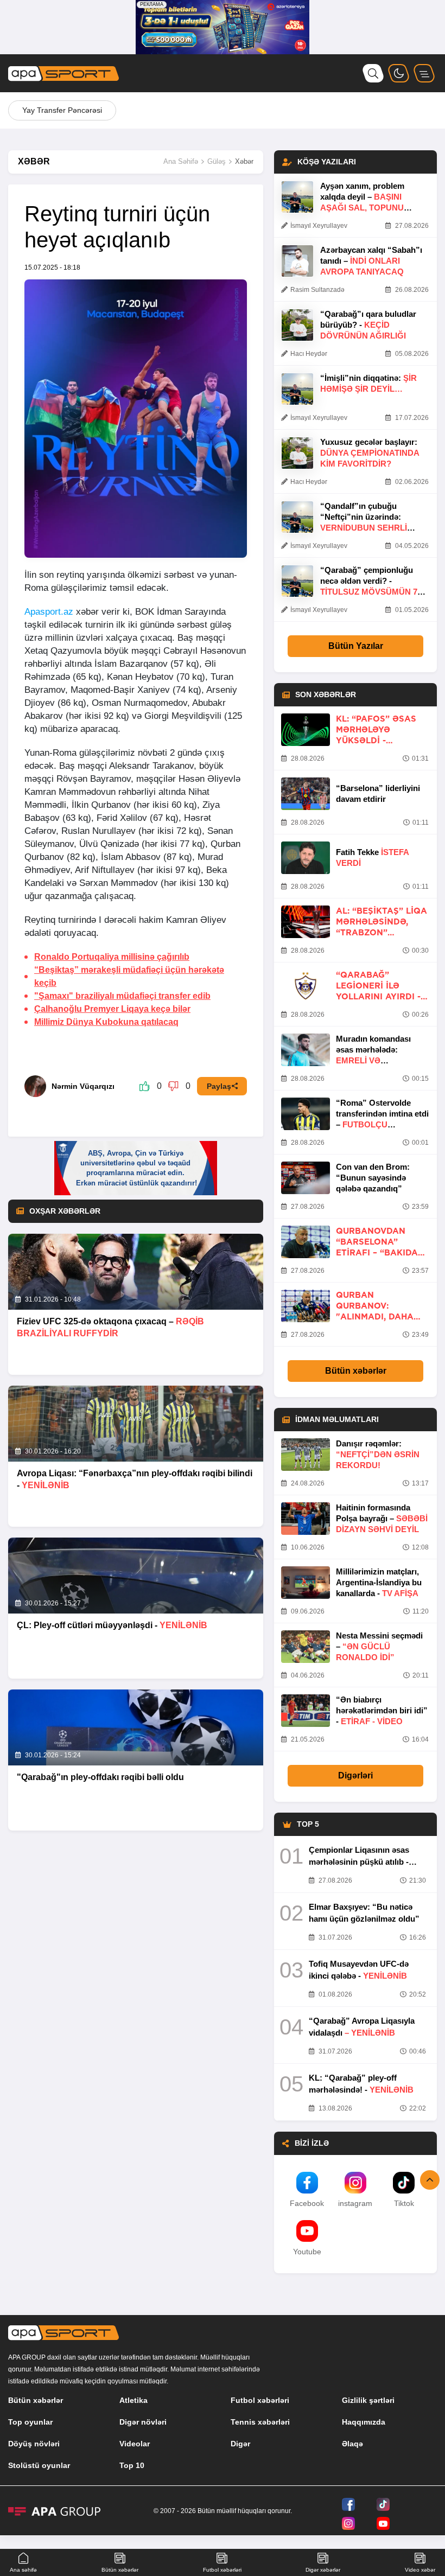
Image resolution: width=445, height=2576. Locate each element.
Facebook (307, 2203)
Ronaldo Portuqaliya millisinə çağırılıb (112, 957)
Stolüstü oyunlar (39, 2465)
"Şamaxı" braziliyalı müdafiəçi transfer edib (122, 996)
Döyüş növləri (34, 2444)
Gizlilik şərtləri (368, 2400)
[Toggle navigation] (424, 73)
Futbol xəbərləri (260, 2400)
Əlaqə (352, 2444)
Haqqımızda (364, 2422)
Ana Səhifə (181, 161)
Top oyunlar (30, 2422)
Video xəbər (420, 2570)
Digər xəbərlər (323, 2570)
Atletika (133, 2400)
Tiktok (404, 2203)
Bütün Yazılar (356, 646)
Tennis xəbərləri (260, 2422)
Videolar (135, 2444)
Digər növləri (143, 2422)
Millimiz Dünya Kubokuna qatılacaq (106, 1022)
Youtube (307, 2252)
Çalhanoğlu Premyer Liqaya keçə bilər (112, 1009)
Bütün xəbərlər (356, 1371)
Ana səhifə (23, 2570)
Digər (240, 2444)
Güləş (217, 161)
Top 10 (132, 2465)
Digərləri (355, 1775)
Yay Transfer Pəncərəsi (62, 110)
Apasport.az (49, 612)
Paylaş (219, 1086)
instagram (355, 2203)
